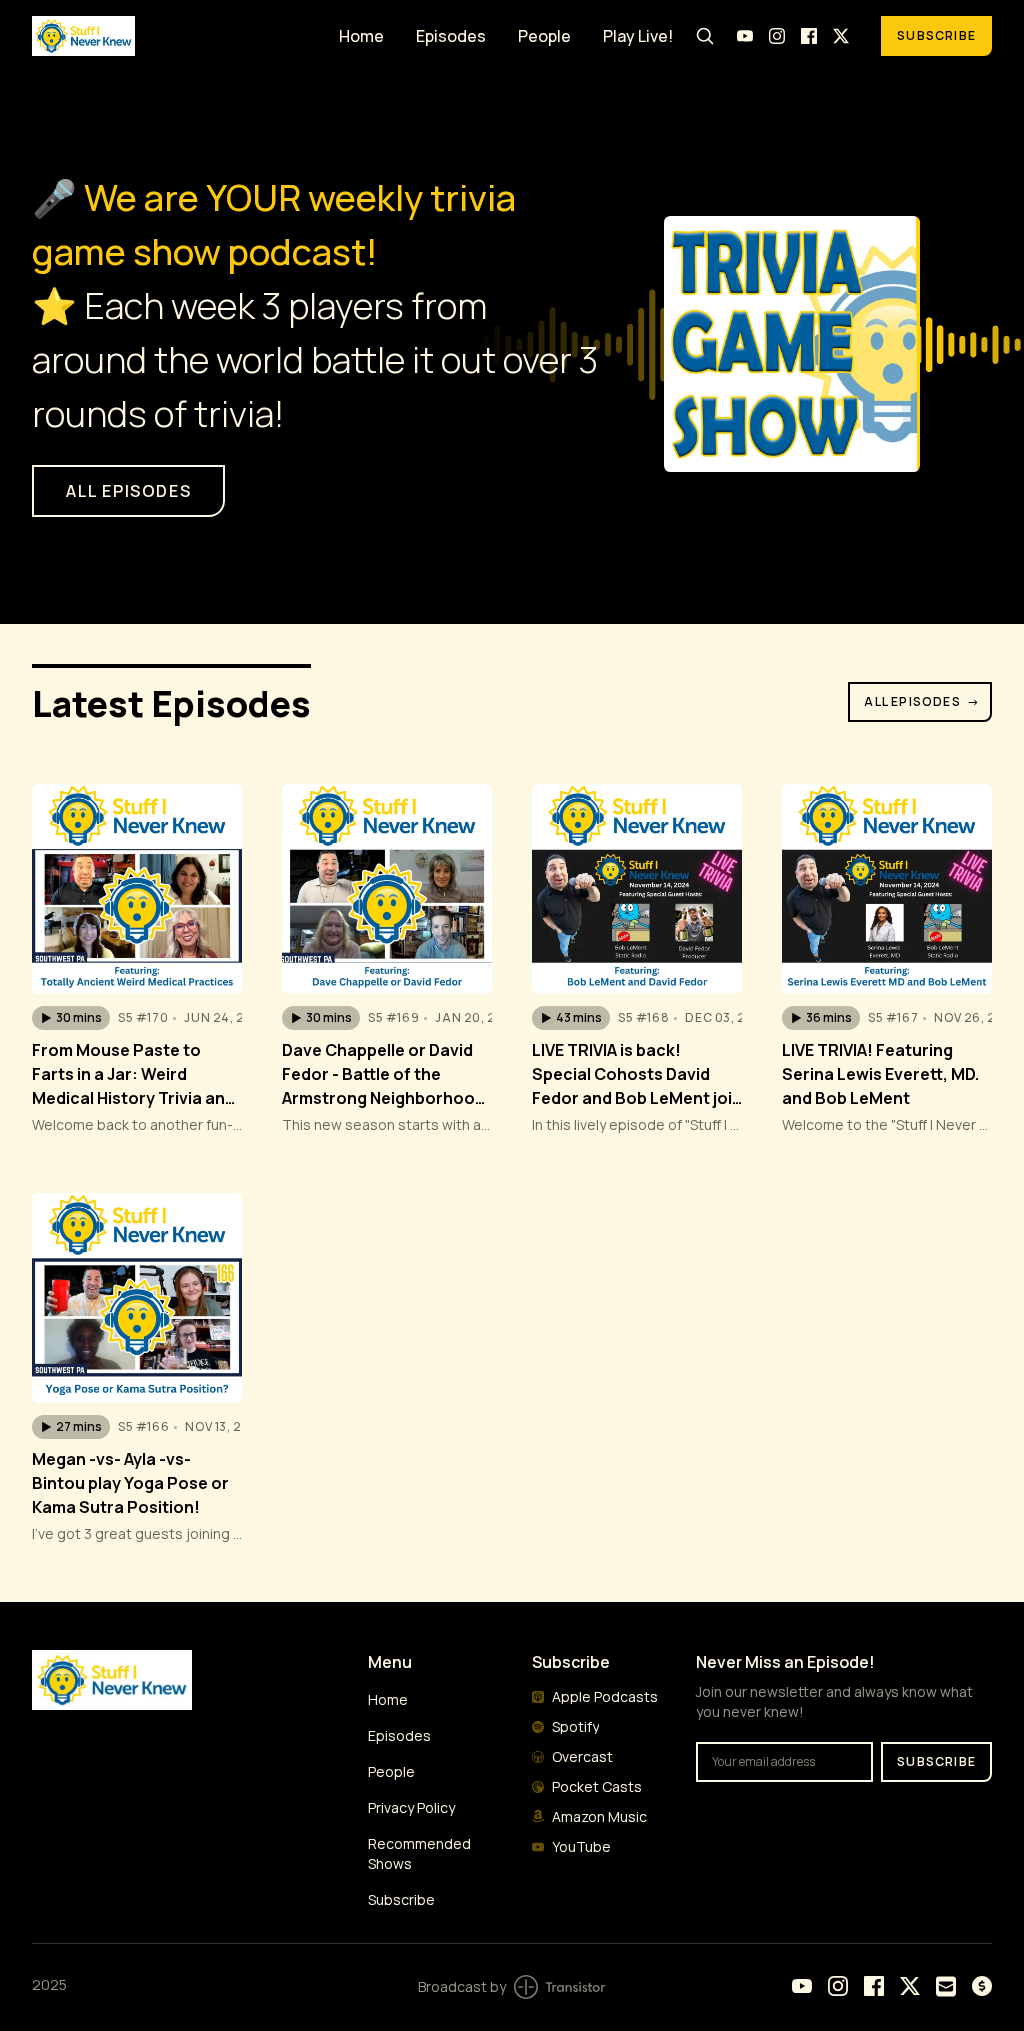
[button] (71, 1018)
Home (361, 36)
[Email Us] (946, 1986)
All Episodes (922, 701)
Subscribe (936, 35)
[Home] (173, 35)
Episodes (451, 36)
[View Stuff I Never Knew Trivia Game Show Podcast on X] (841, 36)
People (544, 36)
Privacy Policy (411, 1807)
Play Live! (638, 36)
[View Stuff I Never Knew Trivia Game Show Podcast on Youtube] (745, 36)
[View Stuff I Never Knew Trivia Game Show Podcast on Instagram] (777, 36)
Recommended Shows (419, 1853)
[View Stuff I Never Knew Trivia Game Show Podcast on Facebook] (809, 36)
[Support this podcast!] (982, 1986)
